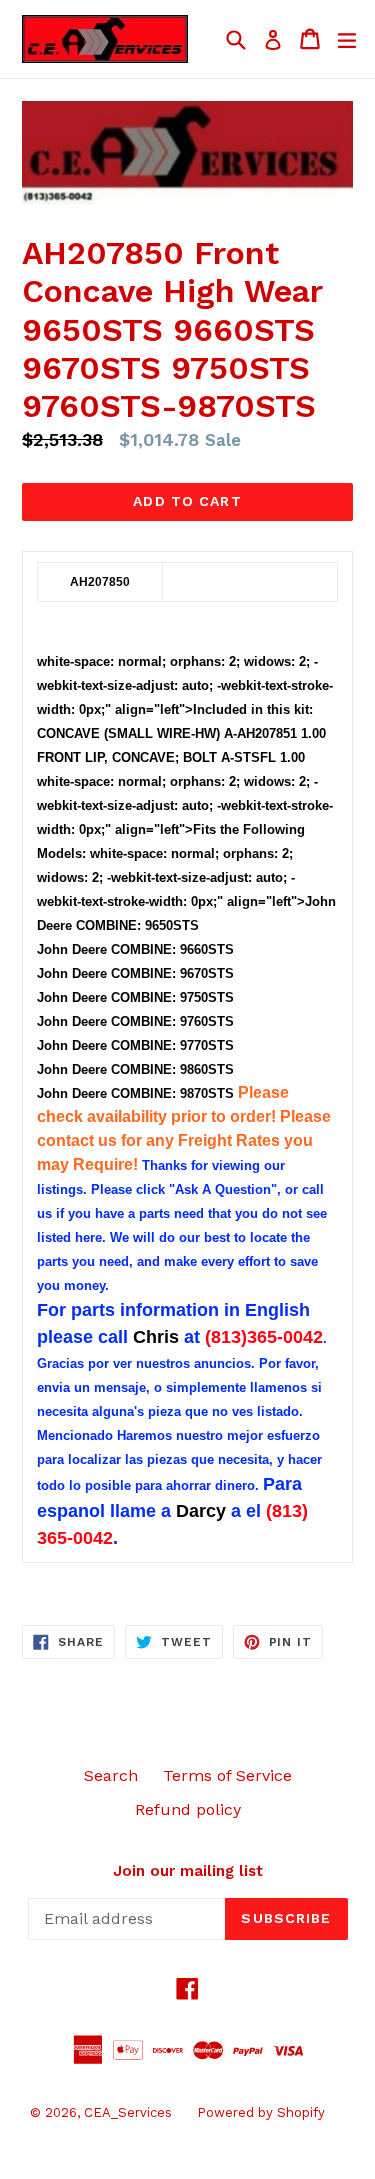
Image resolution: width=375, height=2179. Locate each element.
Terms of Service (227, 1775)
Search (111, 1775)
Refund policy (188, 1809)
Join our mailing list (188, 1871)
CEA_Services (128, 2112)
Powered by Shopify (261, 2112)
